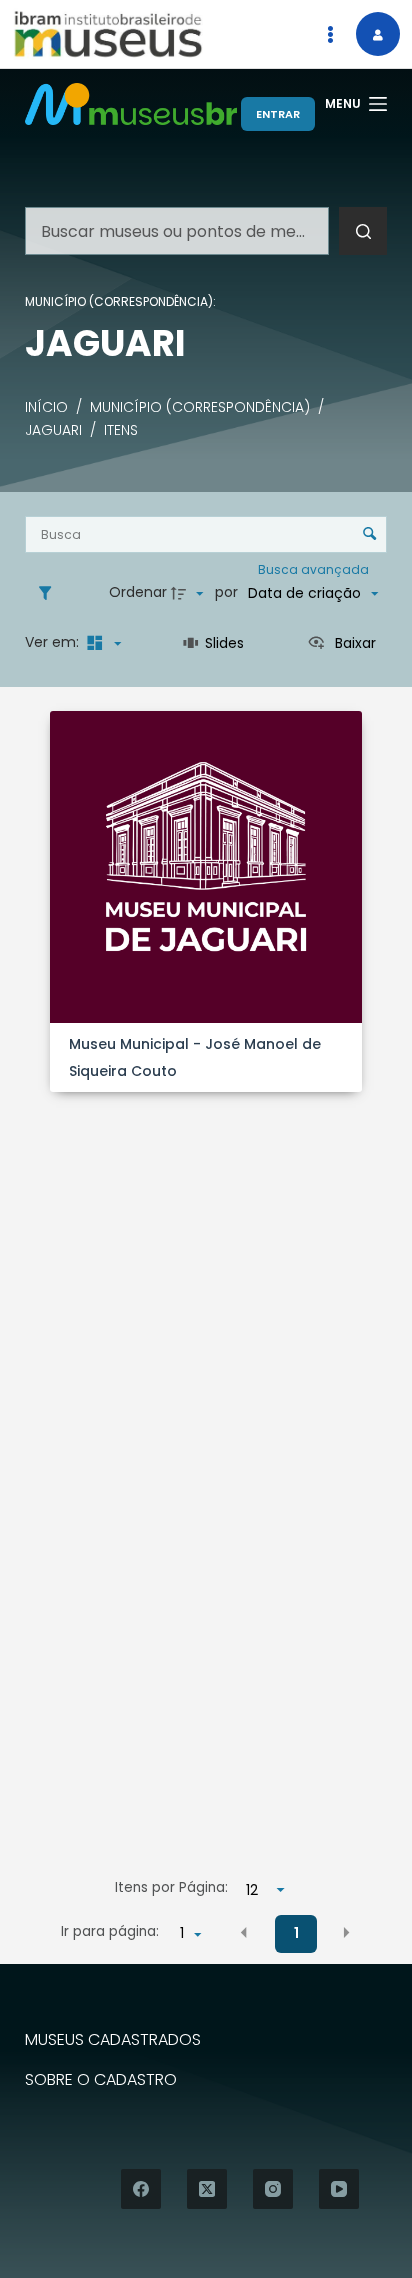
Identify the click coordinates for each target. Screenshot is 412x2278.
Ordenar (138, 592)
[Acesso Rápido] (330, 34)
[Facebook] (141, 2189)
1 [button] (296, 1933)
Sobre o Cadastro (101, 2080)
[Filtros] (50, 593)
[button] (244, 1932)
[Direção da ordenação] (190, 593)
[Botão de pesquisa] (363, 231)
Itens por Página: (171, 1887)
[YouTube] (339, 2189)
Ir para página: (110, 1931)
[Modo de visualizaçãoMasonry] (102, 643)
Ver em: (54, 642)
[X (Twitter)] (207, 2189)
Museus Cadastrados (113, 2040)
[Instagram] (273, 2189)
